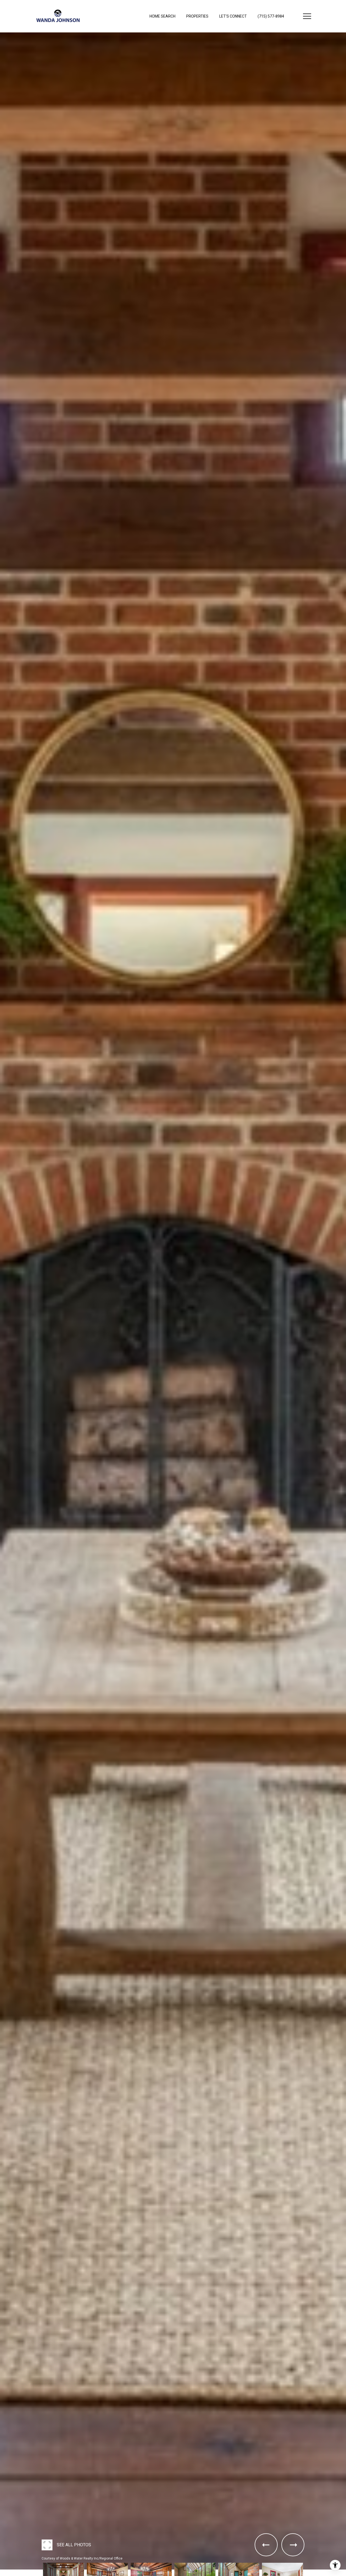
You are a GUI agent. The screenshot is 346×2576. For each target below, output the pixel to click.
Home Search (162, 16)
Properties (197, 16)
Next (2, 2574)
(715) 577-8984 (271, 16)
